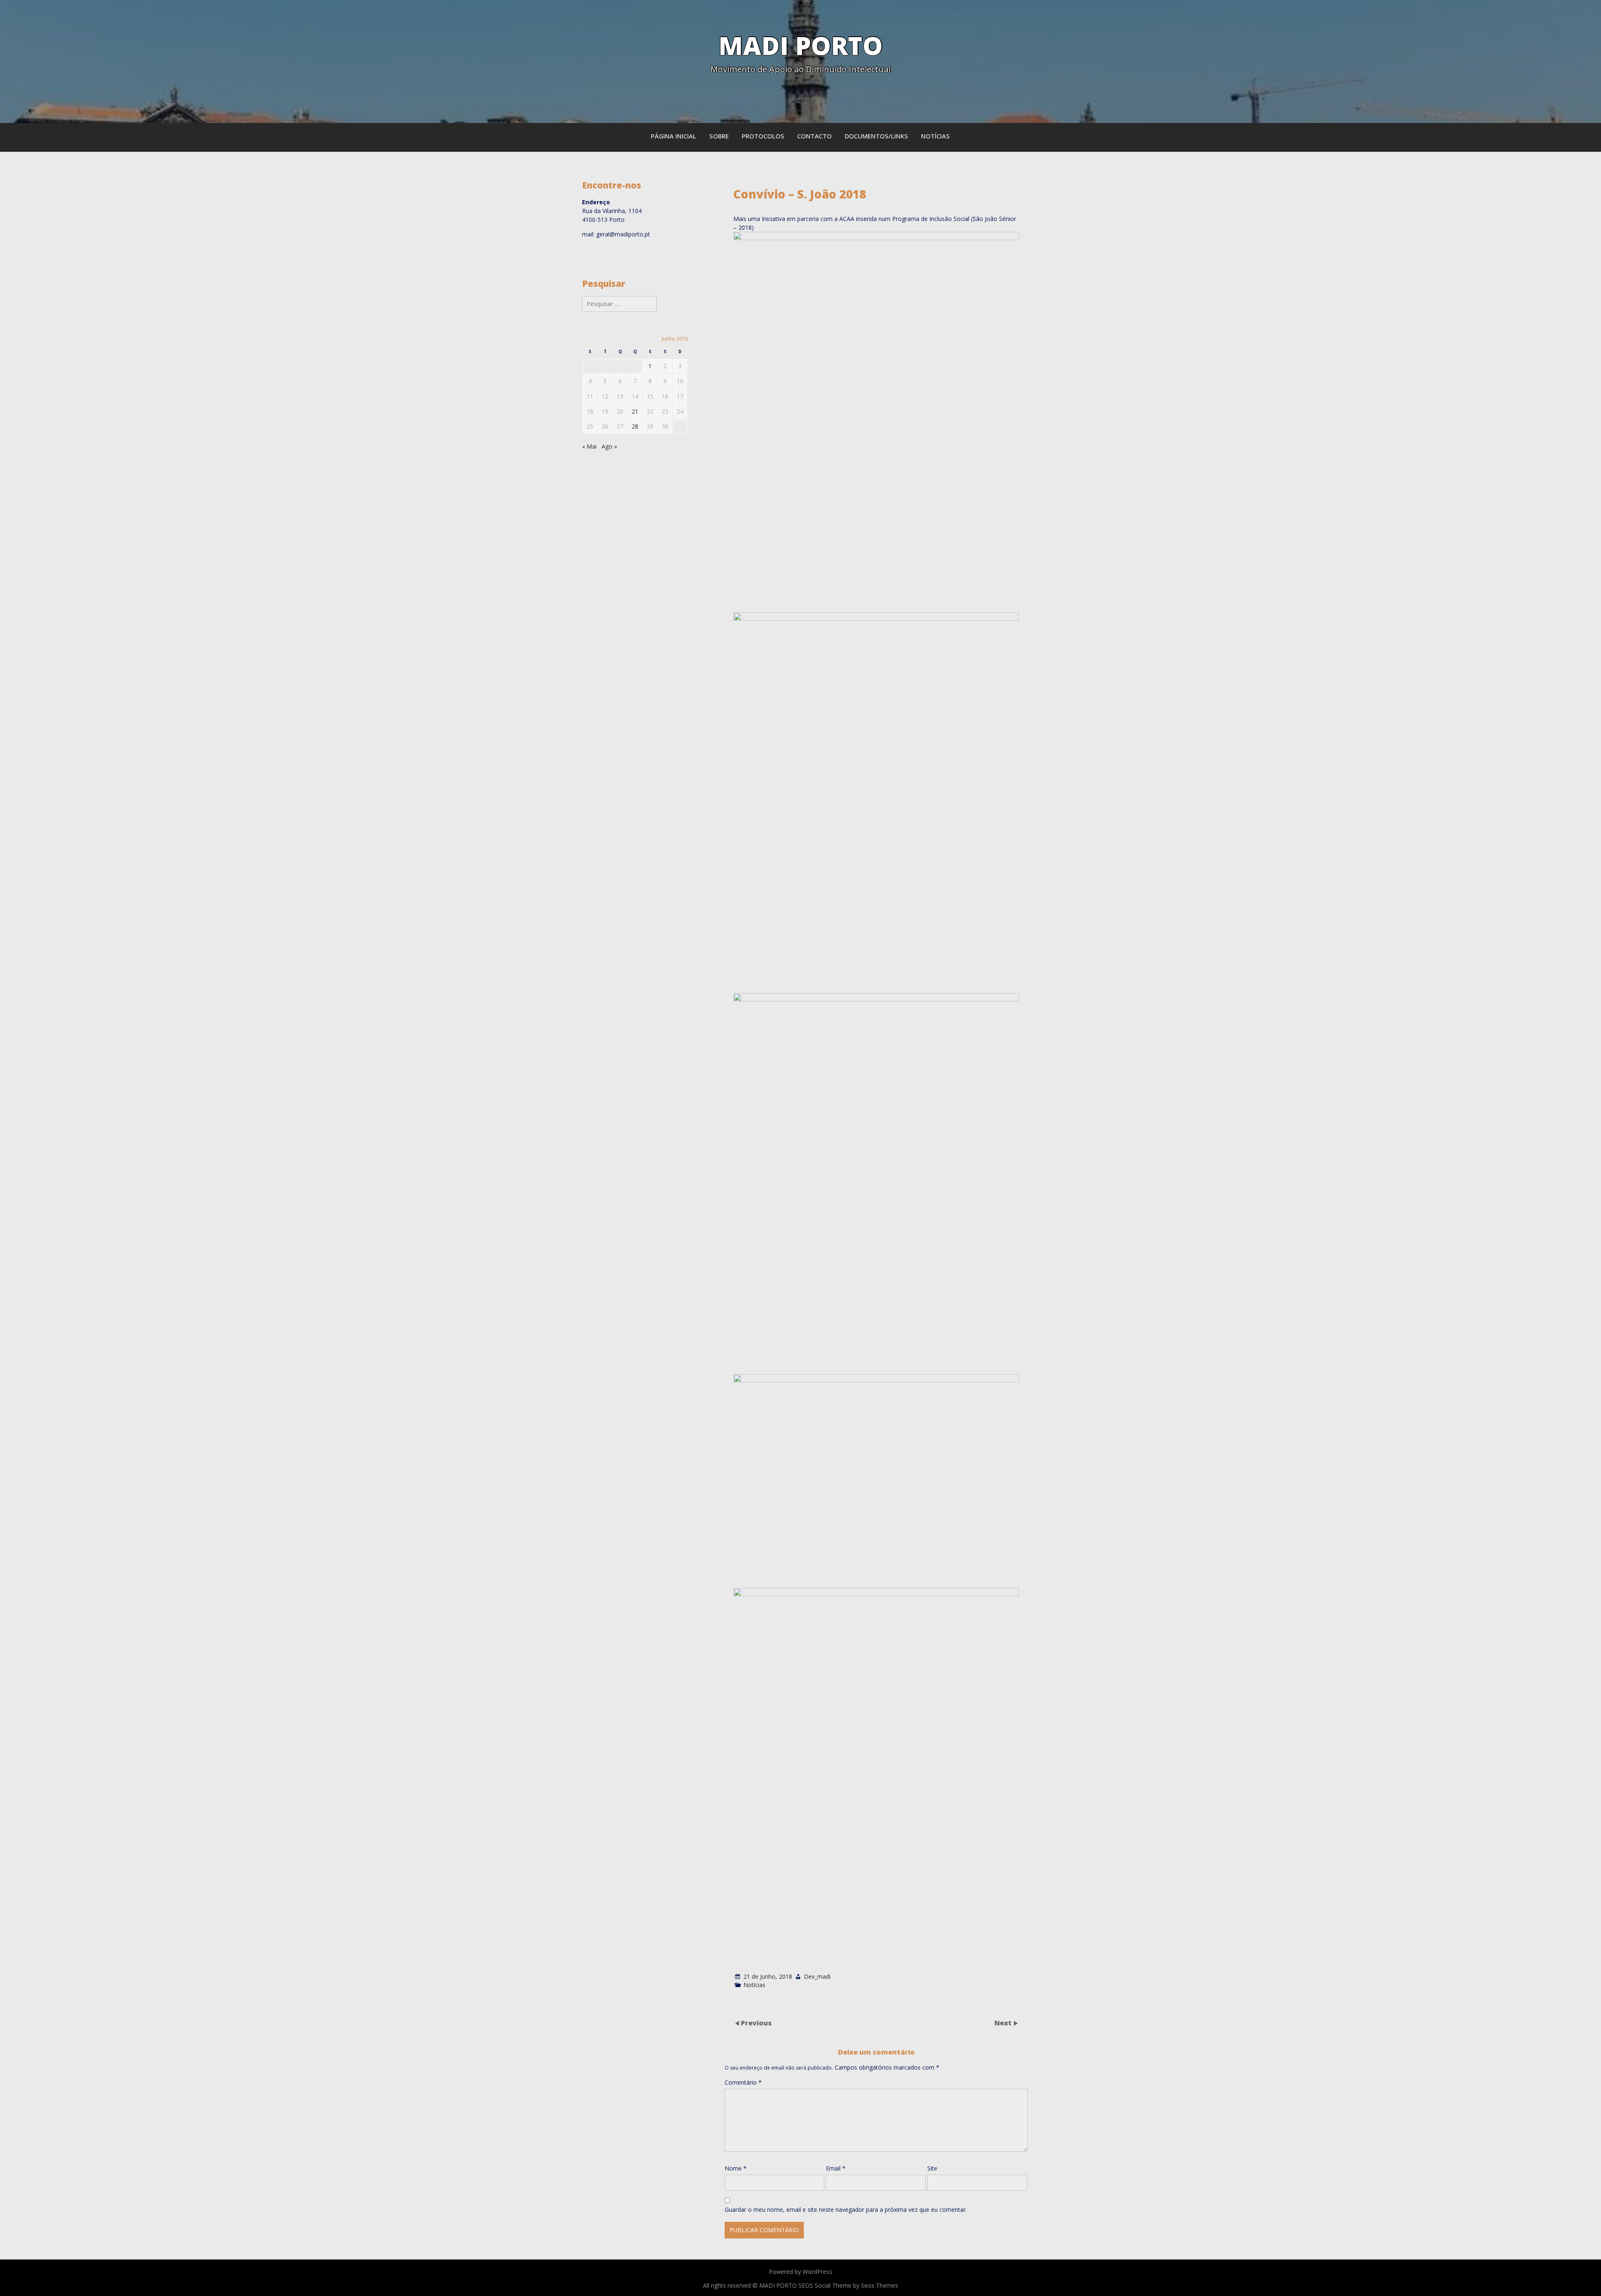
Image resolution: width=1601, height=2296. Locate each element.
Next (1004, 2023)
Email (836, 2168)
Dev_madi (817, 1976)
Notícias (935, 136)
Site (932, 2168)
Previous (756, 2023)
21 (635, 411)
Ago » (609, 446)
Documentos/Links (876, 136)
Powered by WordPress (800, 2272)
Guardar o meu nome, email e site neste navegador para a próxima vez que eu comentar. (846, 2209)
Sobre (719, 136)
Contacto (814, 136)
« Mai (589, 446)
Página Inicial (674, 136)
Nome (736, 2168)
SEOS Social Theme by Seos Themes (848, 2285)
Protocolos (763, 136)
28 (635, 426)
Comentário (743, 2082)
